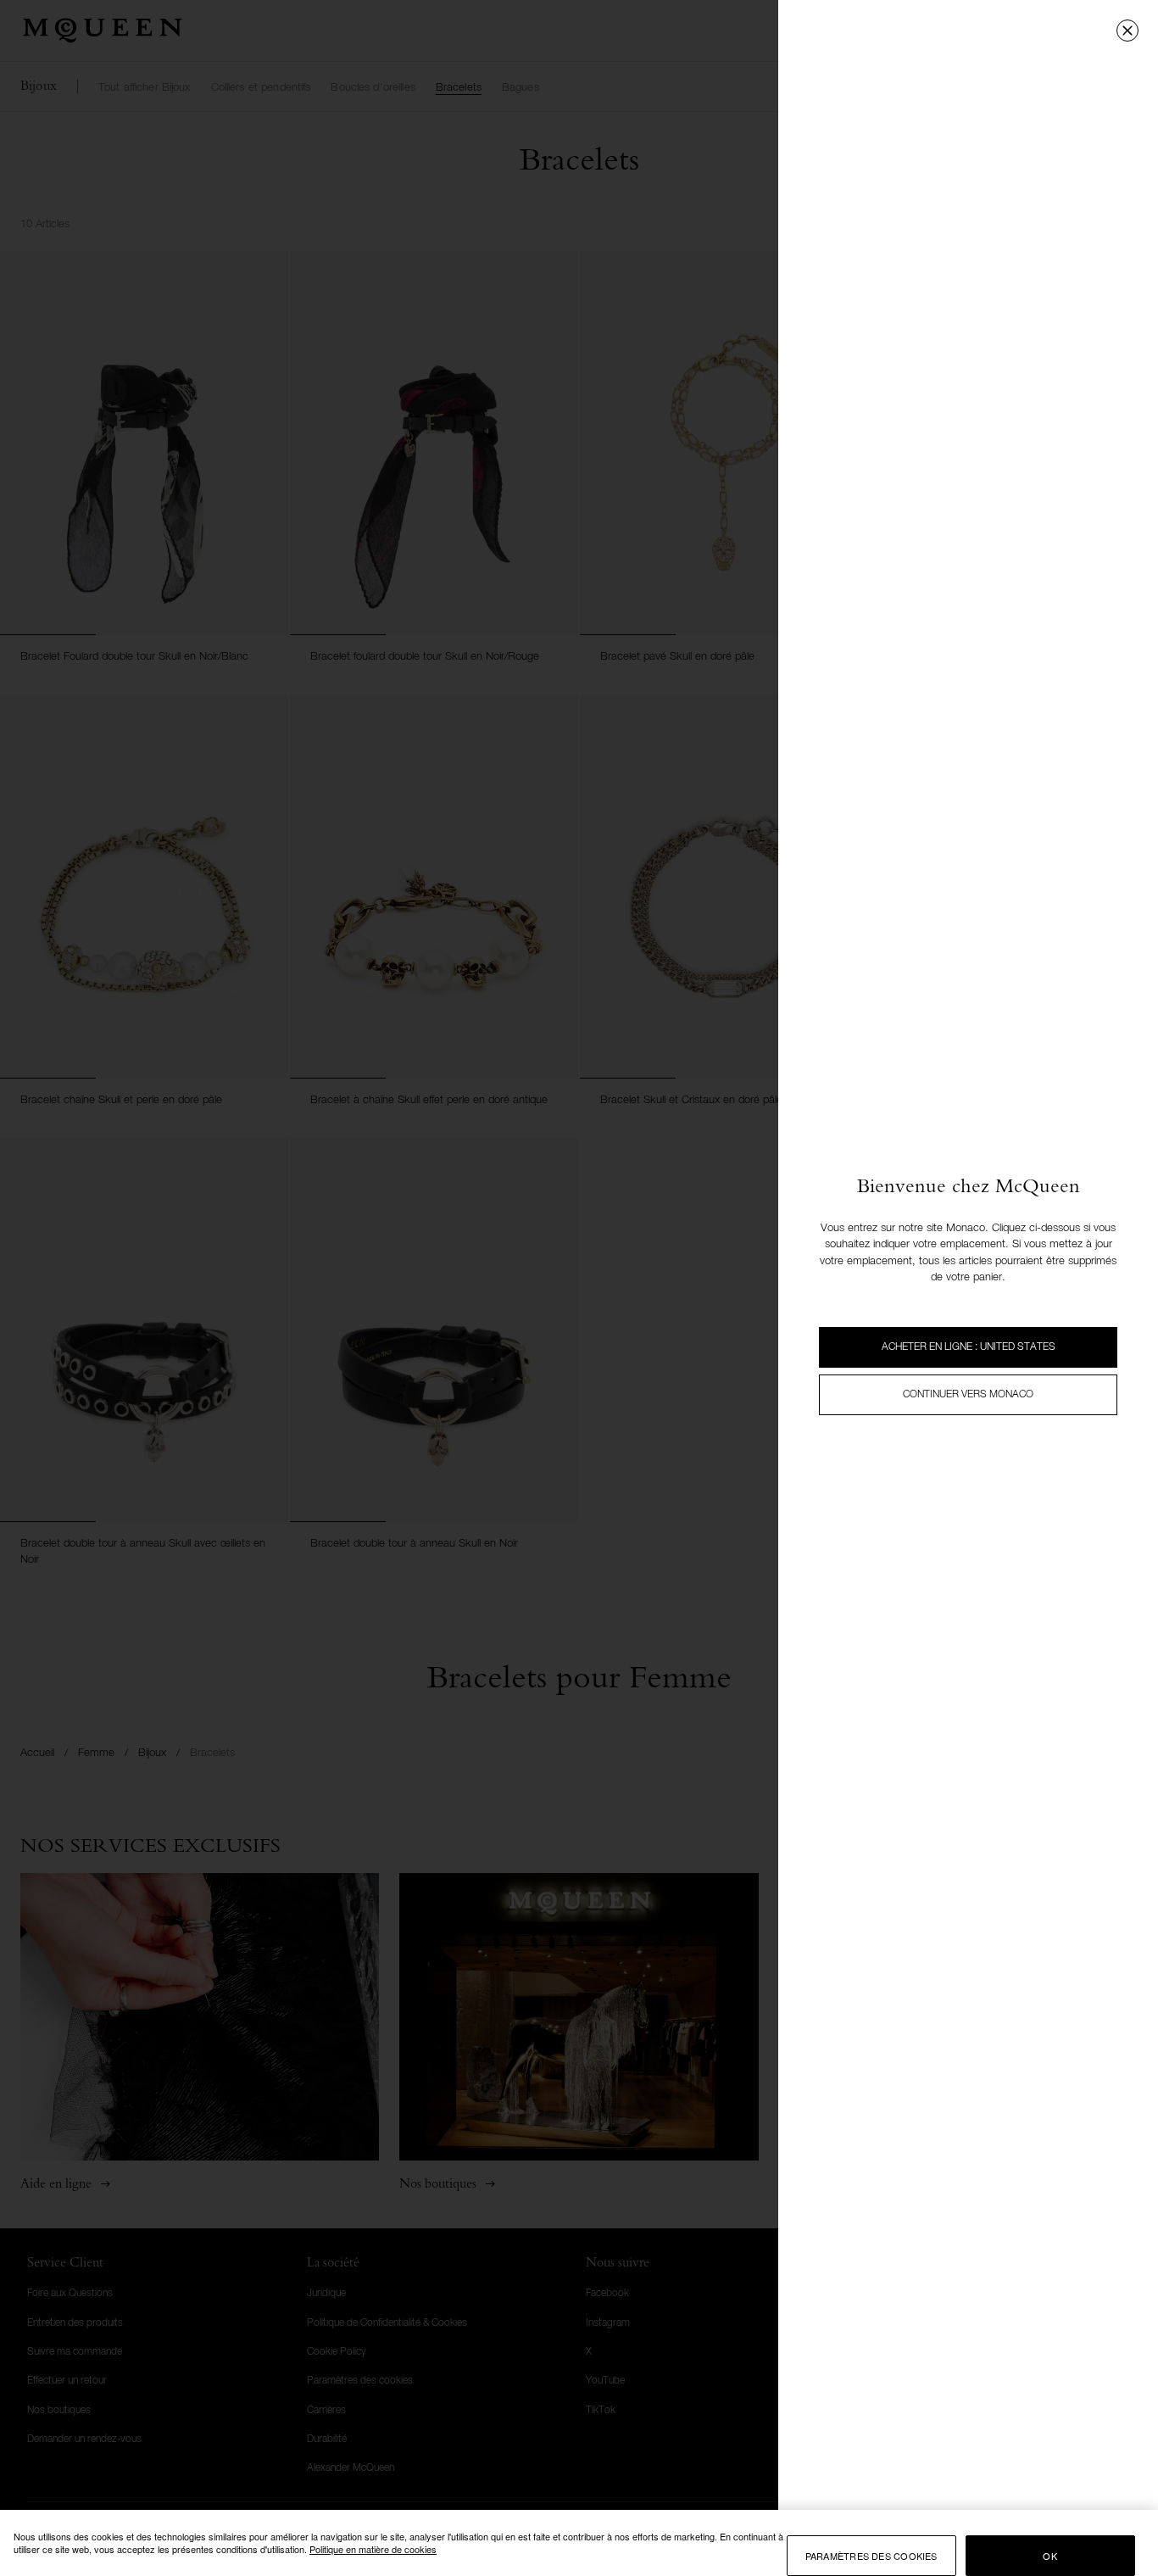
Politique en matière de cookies (373, 2549)
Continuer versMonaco (968, 1395)
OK (1049, 2556)
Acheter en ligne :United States (969, 1347)
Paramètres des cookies (871, 2556)
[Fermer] (1127, 31)
